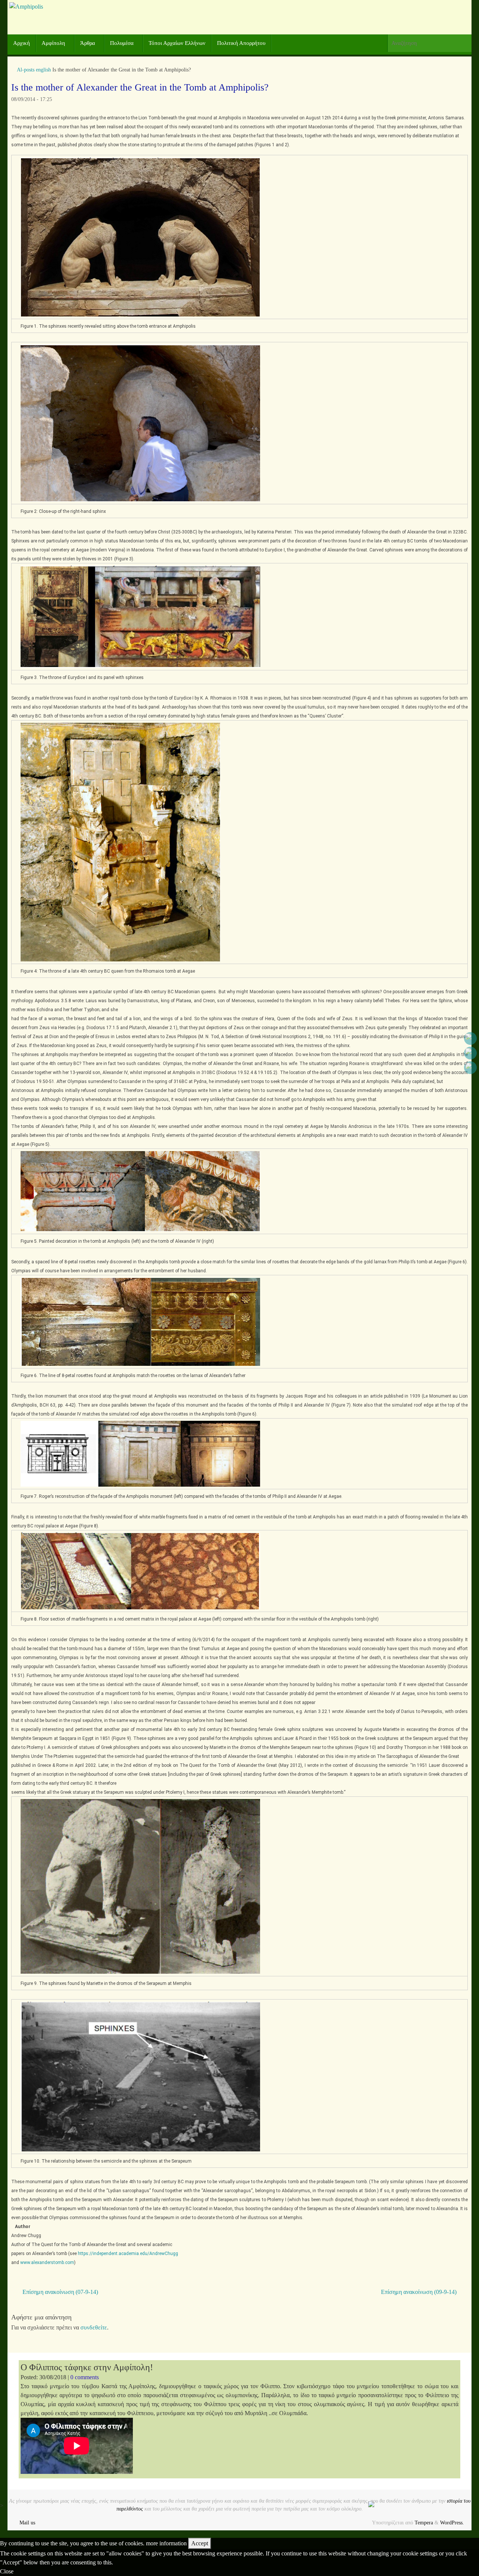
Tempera (424, 2523)
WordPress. (452, 2523)
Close (7, 2571)
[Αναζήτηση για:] (429, 43)
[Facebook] (470, 1038)
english (43, 70)
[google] (470, 1053)
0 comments (85, 2377)
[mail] (470, 1068)
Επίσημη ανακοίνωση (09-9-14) (419, 2292)
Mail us (27, 2523)
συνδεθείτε (94, 2327)
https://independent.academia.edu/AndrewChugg (128, 2254)
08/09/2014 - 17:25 (32, 99)
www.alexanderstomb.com (47, 2263)
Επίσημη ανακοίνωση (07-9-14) (60, 2292)
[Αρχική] (13, 70)
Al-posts (26, 70)
